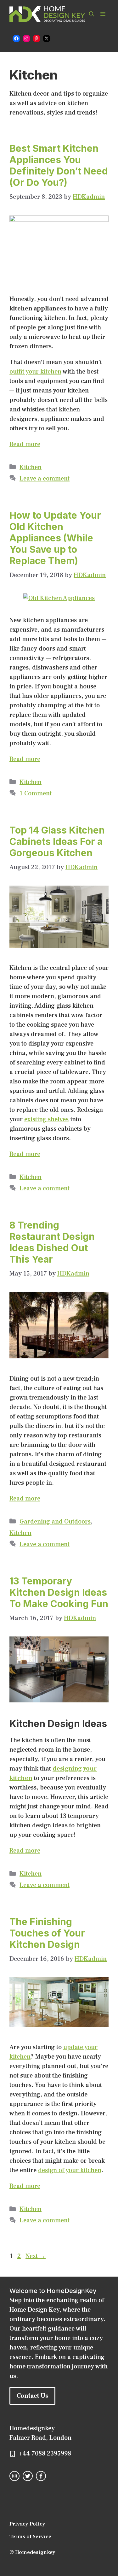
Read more (25, 444)
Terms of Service (30, 2537)
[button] (92, 14)
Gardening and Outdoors (55, 1522)
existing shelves (46, 1119)
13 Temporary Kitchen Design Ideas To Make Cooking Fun (59, 1592)
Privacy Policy (27, 2524)
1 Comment (36, 793)
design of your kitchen (70, 2170)
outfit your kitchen (35, 372)
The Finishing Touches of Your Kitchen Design (47, 1933)
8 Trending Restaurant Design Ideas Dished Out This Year (52, 1242)
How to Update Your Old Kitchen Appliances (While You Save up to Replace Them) (55, 538)
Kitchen (31, 467)
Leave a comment (45, 479)
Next (36, 2256)
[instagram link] (14, 2476)
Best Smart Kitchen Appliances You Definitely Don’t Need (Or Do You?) (59, 165)
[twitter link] (28, 2476)
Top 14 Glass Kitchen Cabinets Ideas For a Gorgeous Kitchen (57, 841)
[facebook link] (41, 2476)
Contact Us (32, 2396)
